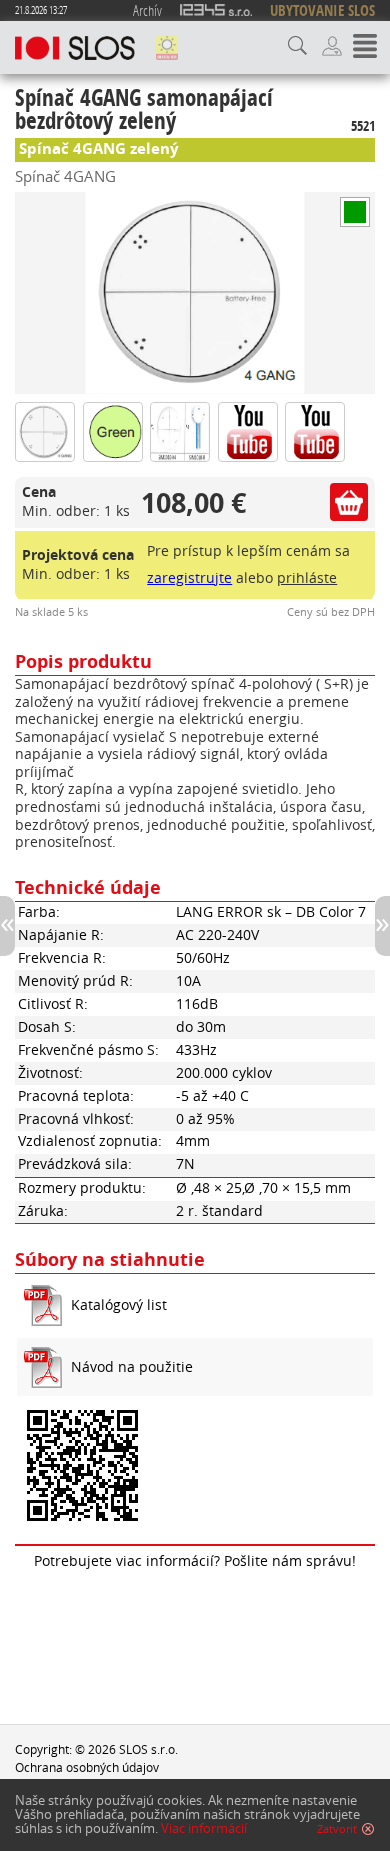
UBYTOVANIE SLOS (322, 10)
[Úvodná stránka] (75, 48)
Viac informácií (204, 1828)
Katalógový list (119, 1305)
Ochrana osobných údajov (87, 1767)
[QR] (195, 1467)
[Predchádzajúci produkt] (7, 926)
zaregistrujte (189, 578)
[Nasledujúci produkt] (382, 926)
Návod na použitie (132, 1367)
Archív (147, 10)
